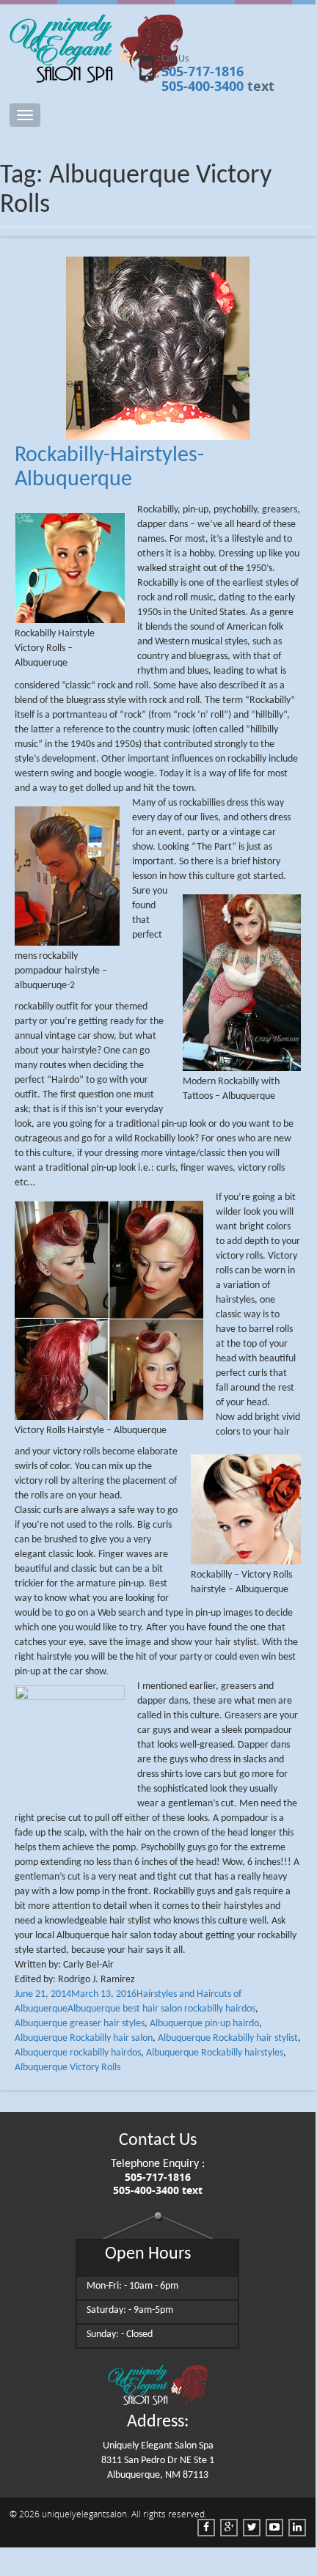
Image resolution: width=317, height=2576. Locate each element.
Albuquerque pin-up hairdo (204, 2024)
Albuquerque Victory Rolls (68, 2068)
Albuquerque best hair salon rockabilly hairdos (161, 2009)
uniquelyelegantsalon (84, 2514)
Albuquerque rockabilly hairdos (78, 2053)
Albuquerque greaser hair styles (80, 2024)
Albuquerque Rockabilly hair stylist (228, 2038)
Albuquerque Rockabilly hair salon (84, 2038)
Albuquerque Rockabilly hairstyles (215, 2053)
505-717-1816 (203, 71)
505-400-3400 (203, 86)
